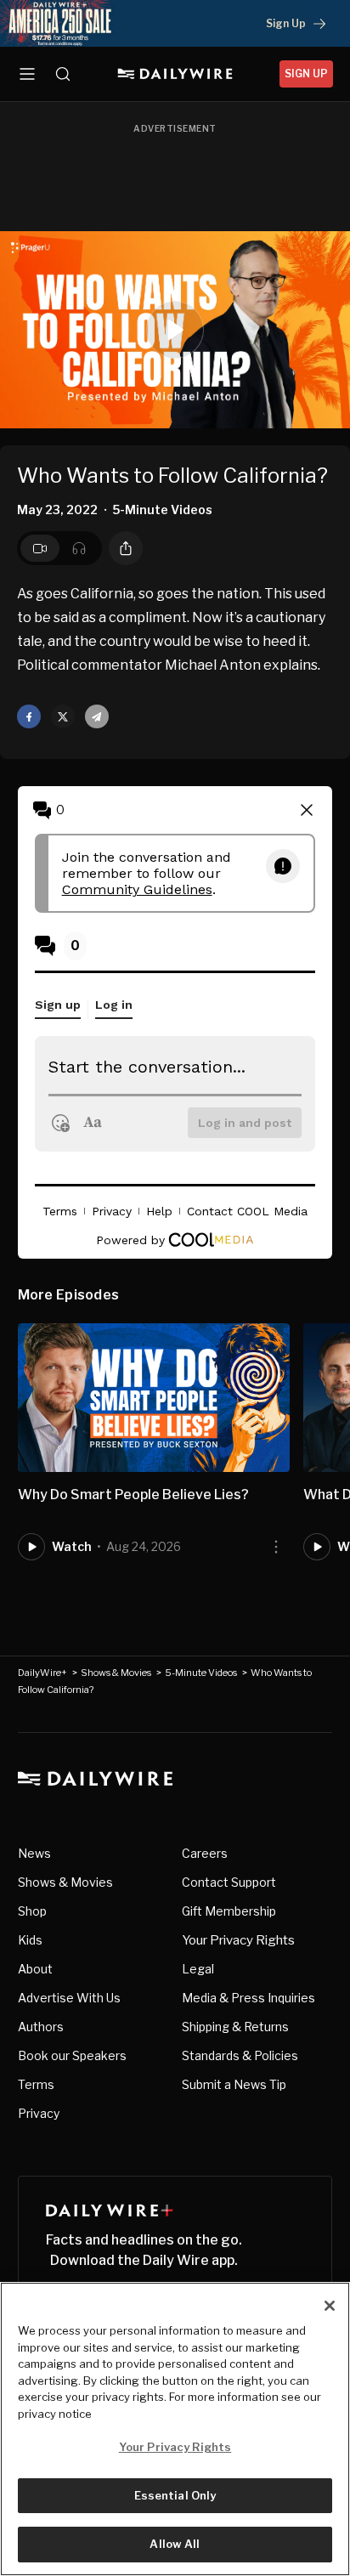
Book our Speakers (72, 2055)
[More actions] (276, 1547)
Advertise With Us (69, 1998)
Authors (41, 2027)
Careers (205, 1853)
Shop (32, 1911)
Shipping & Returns (235, 2027)
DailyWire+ (42, 1673)
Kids (30, 1940)
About (35, 1969)
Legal (198, 1969)
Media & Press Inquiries (248, 1998)
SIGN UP (306, 74)
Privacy (39, 2113)
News (34, 1853)
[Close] (330, 2306)
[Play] (175, 330)
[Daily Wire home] (175, 74)
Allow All (175, 2544)
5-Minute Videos (201, 1673)
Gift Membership (229, 1911)
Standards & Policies (240, 2055)
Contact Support (229, 1882)
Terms (36, 2084)
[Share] (126, 548)
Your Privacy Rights (238, 1940)
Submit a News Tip (234, 2084)
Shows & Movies (116, 1673)
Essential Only (175, 2495)
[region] (175, 2429)
